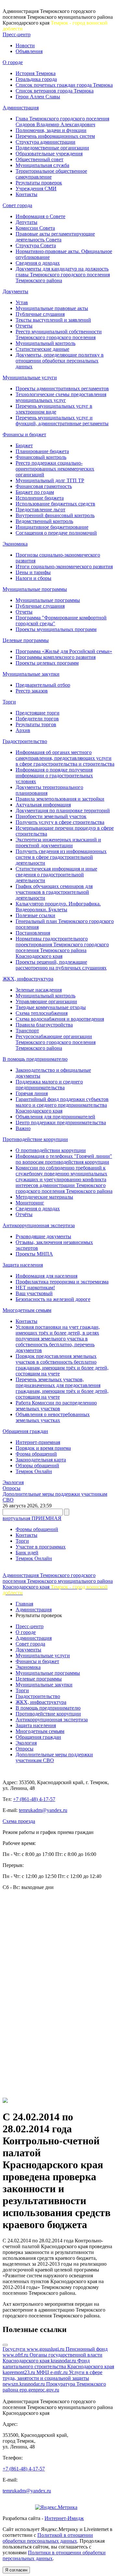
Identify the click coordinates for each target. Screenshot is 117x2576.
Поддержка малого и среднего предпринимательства (49, 1085)
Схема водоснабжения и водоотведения (60, 1019)
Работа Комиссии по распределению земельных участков (56, 1406)
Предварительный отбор (43, 685)
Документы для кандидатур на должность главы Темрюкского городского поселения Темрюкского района (63, 275)
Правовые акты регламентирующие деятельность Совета (55, 237)
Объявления (29, 51)
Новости (25, 45)
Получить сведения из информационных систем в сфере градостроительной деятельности (61, 857)
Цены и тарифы (33, 572)
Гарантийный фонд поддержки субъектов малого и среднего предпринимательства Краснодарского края (62, 1105)
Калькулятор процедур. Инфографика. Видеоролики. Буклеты (58, 907)
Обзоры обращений (37, 1466)
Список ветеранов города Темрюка (55, 91)
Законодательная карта (41, 1460)
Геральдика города (36, 79)
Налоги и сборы (33, 578)
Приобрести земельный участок (51, 816)
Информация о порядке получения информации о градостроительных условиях (54, 776)
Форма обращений (36, 1454)
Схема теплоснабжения (42, 1013)
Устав (22, 302)
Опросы (12, 1488)
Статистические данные (42, 349)
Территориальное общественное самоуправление (51, 174)
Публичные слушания (40, 314)
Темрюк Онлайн (34, 1471)
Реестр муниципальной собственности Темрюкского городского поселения (59, 334)
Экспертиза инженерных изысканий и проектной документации (58, 843)
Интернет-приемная (38, 1442)
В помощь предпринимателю (35, 1059)
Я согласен (16, 2570)
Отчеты (24, 326)
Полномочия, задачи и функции (51, 130)
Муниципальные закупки (31, 674)
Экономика (15, 544)
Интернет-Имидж (64, 2518)
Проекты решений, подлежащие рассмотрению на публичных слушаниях (61, 965)
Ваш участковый (34, 1293)
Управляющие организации (46, 1001)
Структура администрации (45, 142)
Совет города (17, 205)
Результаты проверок (39, 183)
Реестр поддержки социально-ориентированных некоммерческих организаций (55, 469)
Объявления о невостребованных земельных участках (53, 1417)
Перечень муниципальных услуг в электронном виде (54, 409)
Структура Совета (36, 245)
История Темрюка (36, 73)
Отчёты (24, 1214)
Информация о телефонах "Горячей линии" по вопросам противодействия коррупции (64, 1159)
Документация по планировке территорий (63, 811)
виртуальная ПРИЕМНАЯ (32, 1518)
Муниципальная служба (42, 165)
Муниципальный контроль (45, 343)
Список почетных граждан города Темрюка (64, 85)
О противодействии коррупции (51, 1150)
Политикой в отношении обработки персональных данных (48, 2538)
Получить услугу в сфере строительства (60, 822)
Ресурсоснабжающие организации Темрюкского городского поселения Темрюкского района (56, 1042)
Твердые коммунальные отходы (51, 1007)
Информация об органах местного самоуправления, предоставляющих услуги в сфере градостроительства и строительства (65, 758)
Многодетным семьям (27, 1310)
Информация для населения (46, 1276)
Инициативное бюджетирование (52, 527)
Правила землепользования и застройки (60, 799)
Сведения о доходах (38, 263)
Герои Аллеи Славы (38, 97)
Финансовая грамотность (44, 486)
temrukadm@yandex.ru (43, 1810)
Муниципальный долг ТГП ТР (50, 480)
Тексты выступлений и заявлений (53, 320)
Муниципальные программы (35, 589)
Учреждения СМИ (36, 189)
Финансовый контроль (41, 457)
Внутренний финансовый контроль (55, 515)
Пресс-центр (17, 34)
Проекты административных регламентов (62, 389)
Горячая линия (32, 1093)
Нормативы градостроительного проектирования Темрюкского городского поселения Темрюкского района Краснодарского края (62, 947)
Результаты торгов (36, 724)
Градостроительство (25, 741)
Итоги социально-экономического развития (64, 566)
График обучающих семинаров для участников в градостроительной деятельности (54, 892)
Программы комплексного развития (56, 657)
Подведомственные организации (52, 148)
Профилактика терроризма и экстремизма (62, 1282)
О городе (13, 62)
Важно (23, 1128)
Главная (24, 1604)
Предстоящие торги (38, 713)
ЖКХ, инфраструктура (28, 979)
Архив (23, 730)
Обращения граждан (25, 1431)
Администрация (21, 108)
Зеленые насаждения (39, 990)
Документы (15, 291)
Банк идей (27, 1553)
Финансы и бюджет (24, 434)
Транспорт (27, 1031)
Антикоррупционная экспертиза (39, 1225)
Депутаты (26, 222)
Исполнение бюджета (40, 498)
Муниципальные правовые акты (52, 308)
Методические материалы (44, 1197)
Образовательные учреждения (49, 154)
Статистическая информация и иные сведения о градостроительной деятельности (56, 875)
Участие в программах (41, 1547)
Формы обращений (37, 1529)
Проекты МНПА (34, 1254)
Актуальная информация (43, 805)
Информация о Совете (40, 216)
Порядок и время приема (43, 1448)
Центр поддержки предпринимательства (61, 1122)
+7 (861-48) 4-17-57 (34, 1799)
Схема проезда (19, 1821)
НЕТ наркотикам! (35, 1288)
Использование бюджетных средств (55, 504)
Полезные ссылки (35, 915)
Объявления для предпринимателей (55, 1117)
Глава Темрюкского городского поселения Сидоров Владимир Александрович (62, 122)
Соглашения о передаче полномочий (56, 533)
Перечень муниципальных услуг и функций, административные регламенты (62, 421)
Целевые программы (26, 640)
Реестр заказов (32, 691)
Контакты (26, 194)
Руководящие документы (43, 1236)
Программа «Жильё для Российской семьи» (64, 651)
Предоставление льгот (40, 510)
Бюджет (24, 445)
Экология (13, 1482)
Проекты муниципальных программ (56, 629)
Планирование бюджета (42, 451)
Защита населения (23, 1265)
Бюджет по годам (35, 492)
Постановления (33, 933)
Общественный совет (39, 159)
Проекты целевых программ (47, 663)
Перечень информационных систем (55, 136)
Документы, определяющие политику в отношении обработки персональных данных (60, 361)
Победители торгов (37, 719)
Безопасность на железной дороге (53, 1299)
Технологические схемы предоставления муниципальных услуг (61, 397)
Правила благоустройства (44, 1025)
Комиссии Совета (35, 228)
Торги (9, 702)
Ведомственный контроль (44, 521)
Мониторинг (30, 1203)
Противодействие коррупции (35, 1139)
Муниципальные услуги (30, 378)
